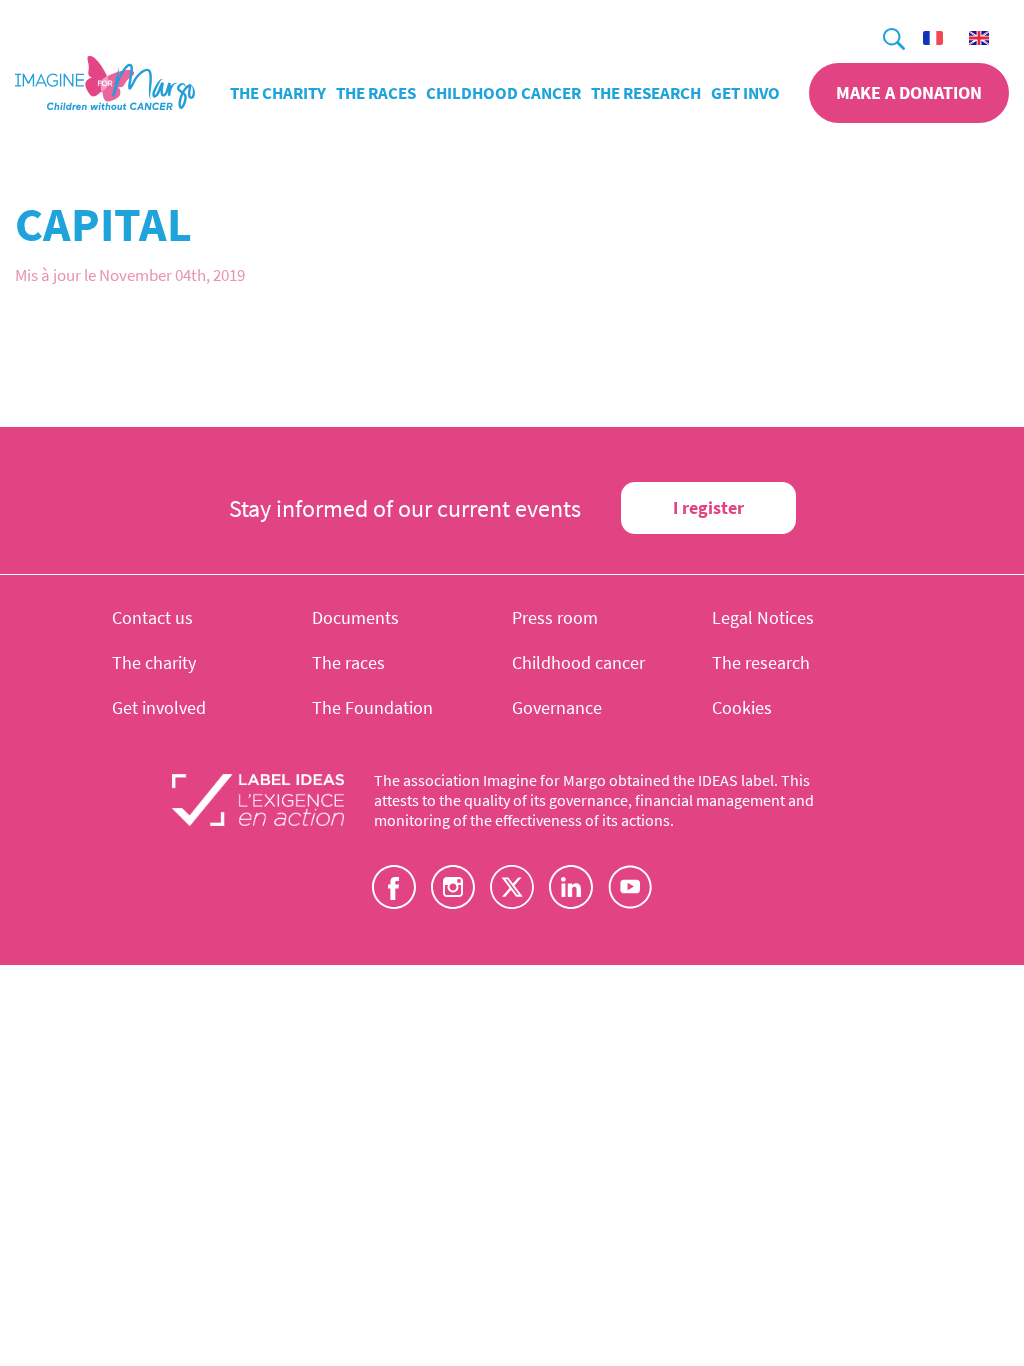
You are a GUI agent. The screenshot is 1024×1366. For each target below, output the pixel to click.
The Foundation (372, 707)
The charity (278, 93)
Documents (355, 617)
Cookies (742, 707)
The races (376, 93)
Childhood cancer (503, 93)
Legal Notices (763, 617)
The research (646, 93)
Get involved (764, 93)
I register (708, 507)
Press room (555, 617)
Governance (557, 707)
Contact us (152, 617)
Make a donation (909, 92)
